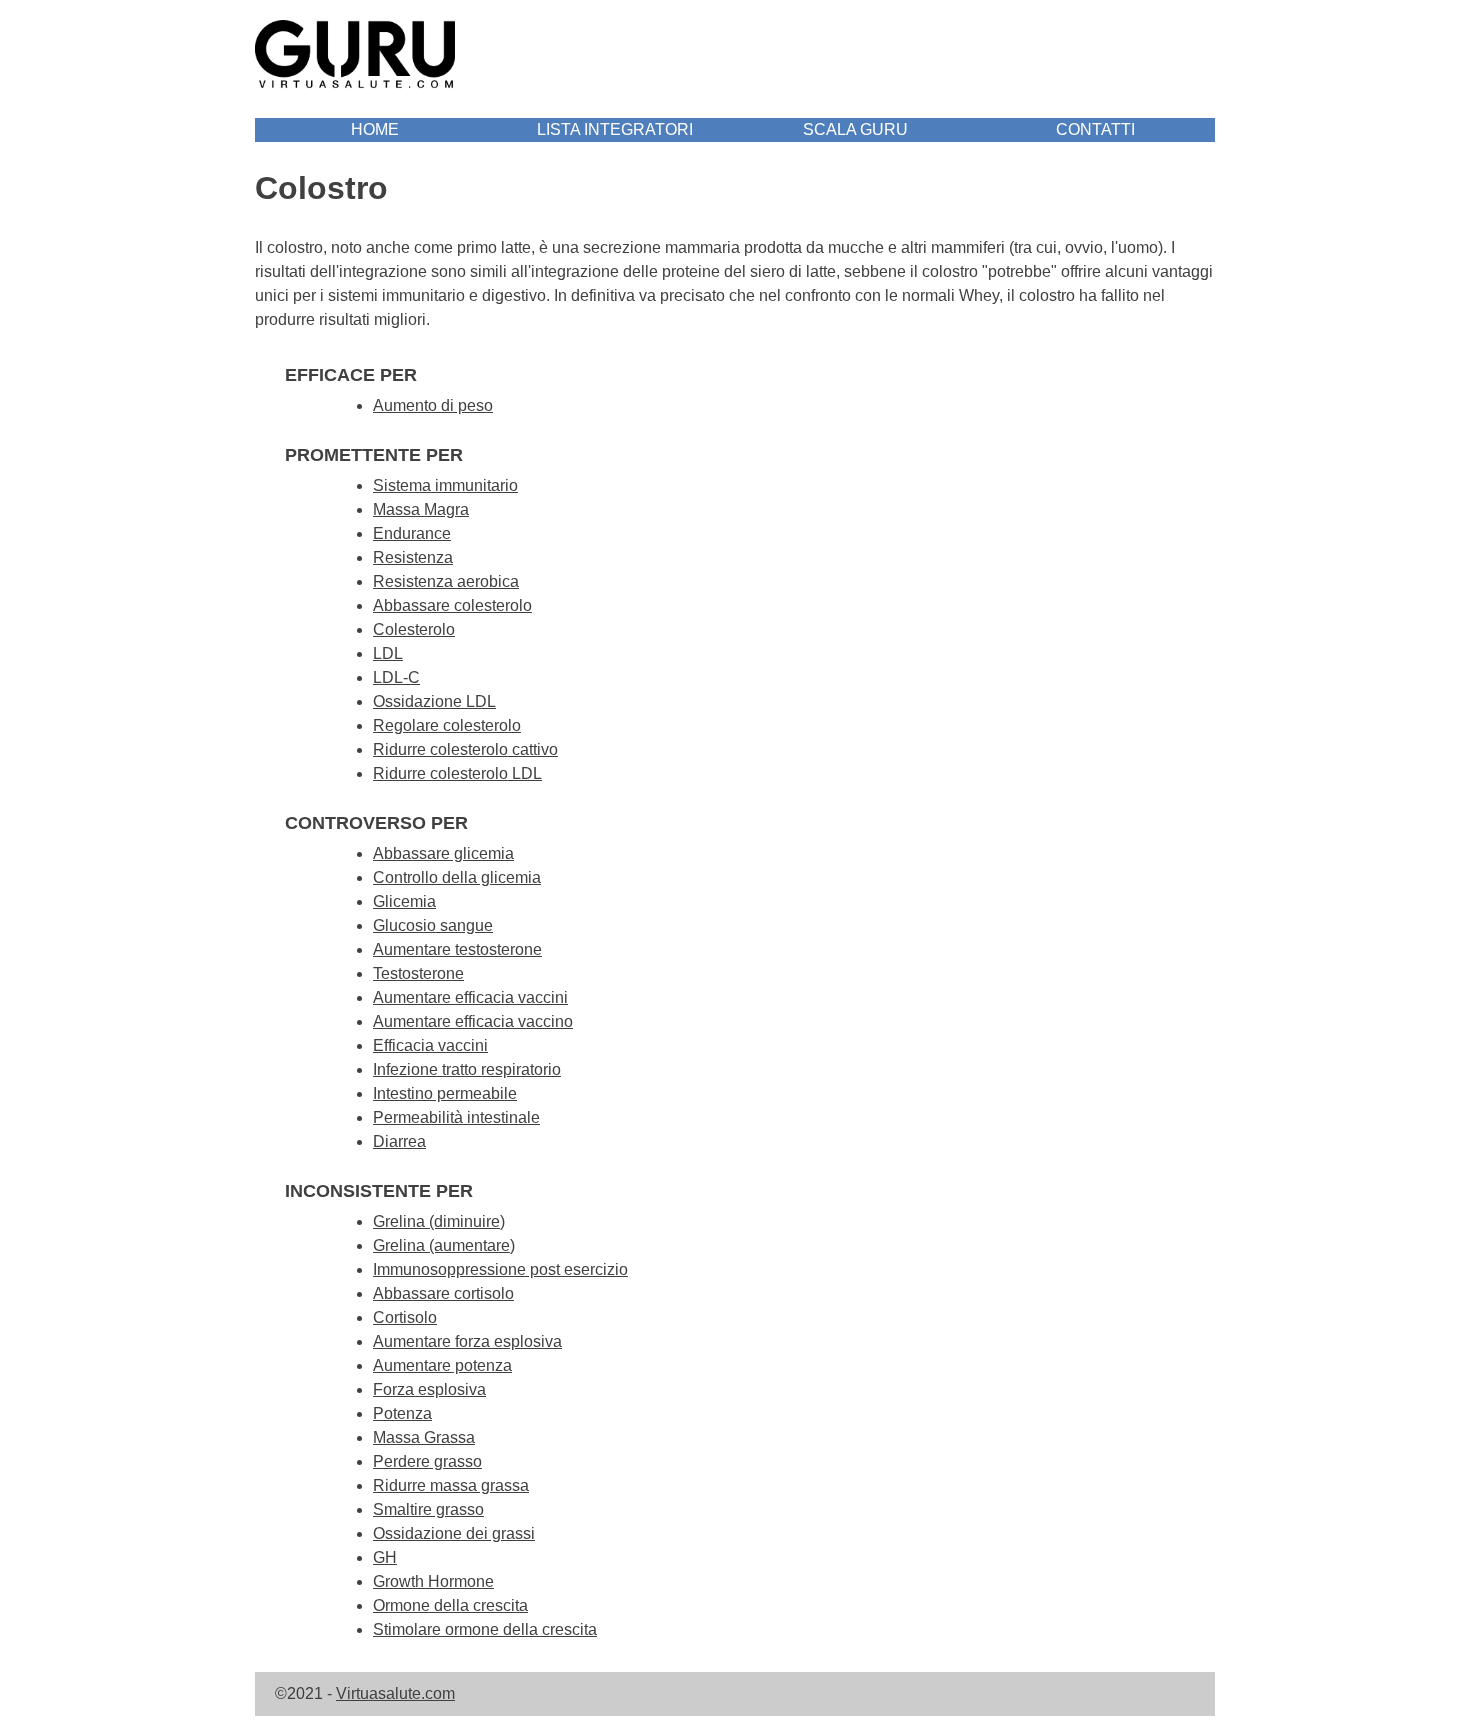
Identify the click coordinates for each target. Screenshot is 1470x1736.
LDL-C (396, 677)
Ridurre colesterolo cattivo (465, 749)
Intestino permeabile (445, 1093)
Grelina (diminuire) (439, 1221)
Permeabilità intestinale (456, 1117)
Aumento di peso (433, 405)
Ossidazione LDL (434, 701)
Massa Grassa (424, 1437)
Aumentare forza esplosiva (467, 1341)
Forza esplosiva (429, 1389)
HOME (375, 129)
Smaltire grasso (428, 1509)
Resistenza (413, 557)
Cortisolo (405, 1317)
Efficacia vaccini (430, 1045)
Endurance (412, 533)
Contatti (1095, 129)
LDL (388, 653)
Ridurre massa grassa (451, 1485)
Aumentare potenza (442, 1365)
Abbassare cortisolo (443, 1293)
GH (385, 1557)
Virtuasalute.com (395, 1693)
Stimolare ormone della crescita (485, 1629)
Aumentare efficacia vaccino (473, 1021)
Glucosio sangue (433, 925)
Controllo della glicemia (457, 877)
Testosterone (418, 973)
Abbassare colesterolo (452, 605)
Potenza (402, 1413)
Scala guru (855, 129)
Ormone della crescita (450, 1605)
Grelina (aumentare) (444, 1245)
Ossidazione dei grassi (454, 1533)
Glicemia (404, 901)
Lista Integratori (615, 129)
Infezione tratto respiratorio (467, 1069)
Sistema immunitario (445, 485)
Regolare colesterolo (447, 725)
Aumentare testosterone (457, 949)
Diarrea (399, 1141)
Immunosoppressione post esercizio (500, 1269)
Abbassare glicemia (443, 853)
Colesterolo (414, 629)
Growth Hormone (433, 1581)
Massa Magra (421, 509)
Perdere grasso (427, 1461)
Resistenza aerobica (446, 581)
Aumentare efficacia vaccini (470, 997)
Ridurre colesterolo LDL (457, 773)
